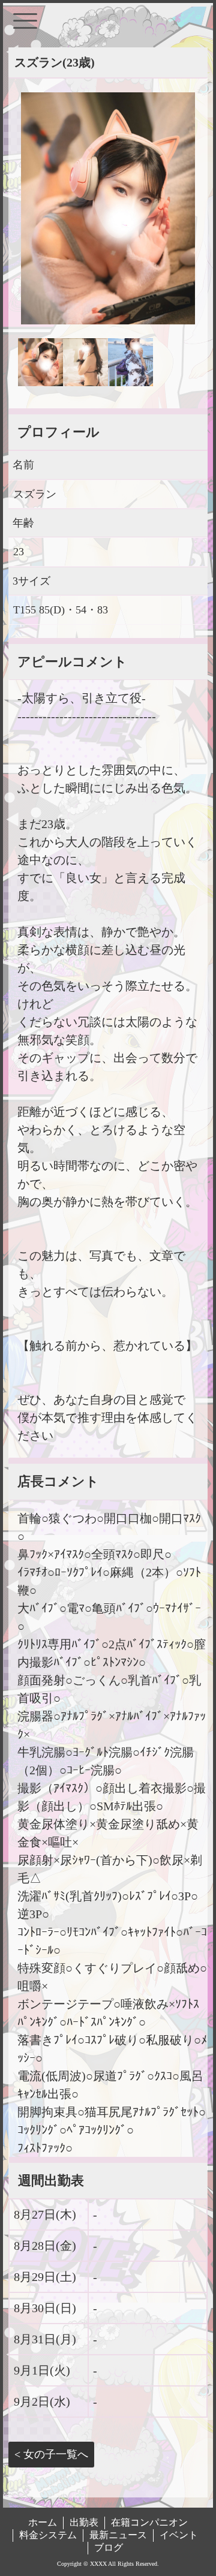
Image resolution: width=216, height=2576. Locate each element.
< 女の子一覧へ (51, 2454)
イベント (179, 2535)
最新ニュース (118, 2535)
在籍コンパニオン (149, 2522)
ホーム (43, 2522)
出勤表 (84, 2522)
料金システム (48, 2535)
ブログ (109, 2548)
